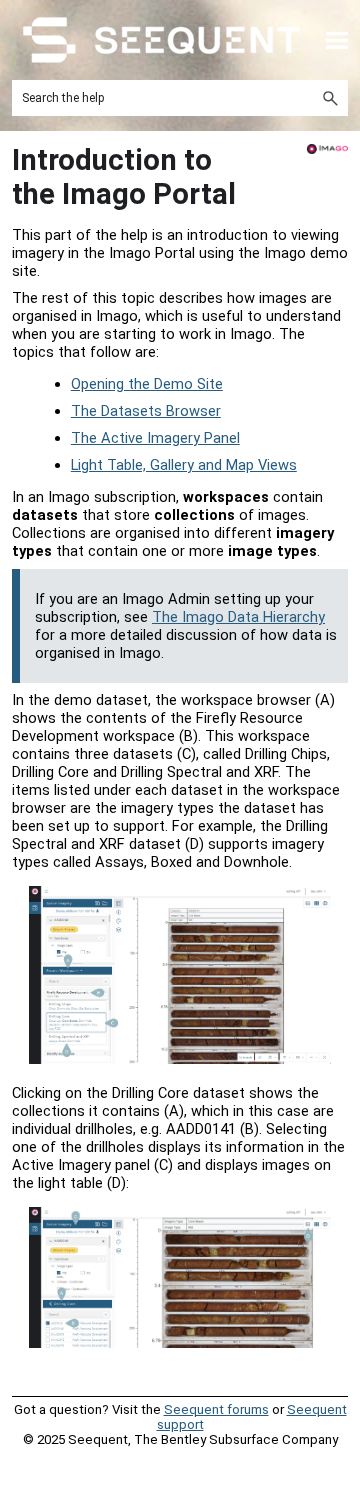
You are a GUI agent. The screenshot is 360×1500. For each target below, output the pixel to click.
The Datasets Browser (146, 411)
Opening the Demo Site (147, 384)
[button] (330, 98)
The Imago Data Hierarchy (238, 617)
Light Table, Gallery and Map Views (184, 465)
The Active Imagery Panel (155, 438)
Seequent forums (216, 1409)
